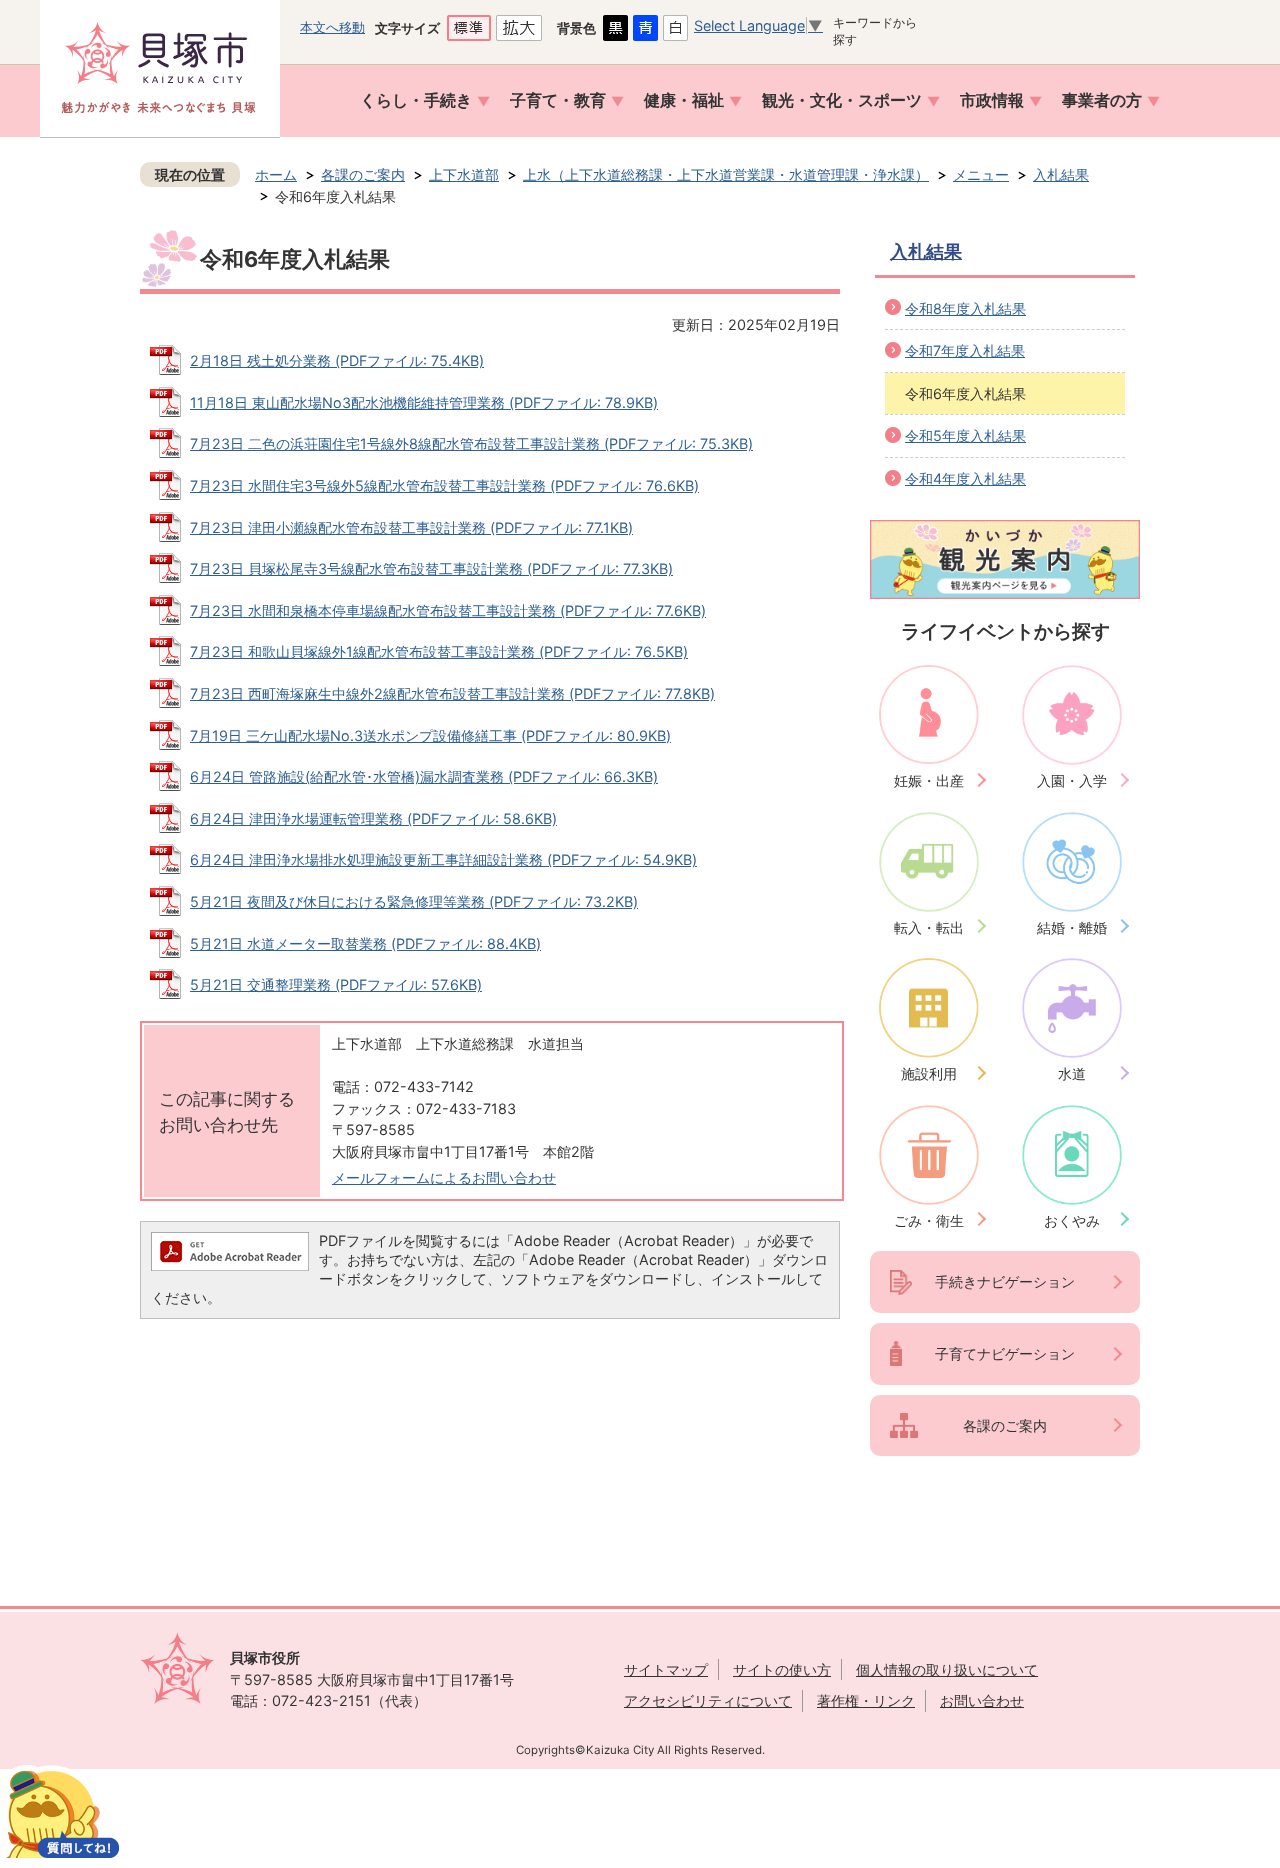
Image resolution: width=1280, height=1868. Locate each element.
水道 (1072, 1073)
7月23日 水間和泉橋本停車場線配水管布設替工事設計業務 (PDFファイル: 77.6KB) (448, 610)
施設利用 (929, 1073)
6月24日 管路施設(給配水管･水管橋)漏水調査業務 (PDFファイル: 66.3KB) (424, 776)
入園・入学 (1072, 780)
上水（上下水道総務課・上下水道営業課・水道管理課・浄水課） (726, 174)
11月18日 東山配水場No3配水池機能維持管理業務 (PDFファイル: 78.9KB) (424, 402)
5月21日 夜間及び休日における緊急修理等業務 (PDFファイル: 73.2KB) (414, 901)
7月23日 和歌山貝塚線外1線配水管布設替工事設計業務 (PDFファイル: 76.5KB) (439, 651)
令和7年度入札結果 (965, 350)
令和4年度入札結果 (965, 478)
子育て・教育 (558, 100)
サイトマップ (666, 1669)
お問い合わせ (982, 1700)
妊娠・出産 (929, 780)
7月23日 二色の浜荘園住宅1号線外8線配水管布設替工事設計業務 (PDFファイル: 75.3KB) (471, 443)
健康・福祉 (684, 100)
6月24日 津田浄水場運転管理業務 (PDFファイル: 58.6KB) (373, 818)
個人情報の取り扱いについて (947, 1669)
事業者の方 (1102, 100)
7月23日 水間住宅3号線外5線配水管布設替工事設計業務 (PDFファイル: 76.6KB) (444, 485)
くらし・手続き (416, 100)
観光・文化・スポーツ (842, 100)
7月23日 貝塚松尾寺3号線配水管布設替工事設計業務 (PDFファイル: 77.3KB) (431, 568)
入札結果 (1061, 174)
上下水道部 (464, 174)
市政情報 (992, 100)
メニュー (981, 174)
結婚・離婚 (1072, 927)
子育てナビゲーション (1005, 1353)
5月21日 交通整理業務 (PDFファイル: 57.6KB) (336, 984)
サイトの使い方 (782, 1669)
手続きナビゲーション (1005, 1281)
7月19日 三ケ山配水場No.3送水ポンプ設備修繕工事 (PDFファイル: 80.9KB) (430, 735)
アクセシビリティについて (708, 1700)
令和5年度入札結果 (965, 435)
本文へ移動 (332, 27)
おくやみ (1072, 1220)
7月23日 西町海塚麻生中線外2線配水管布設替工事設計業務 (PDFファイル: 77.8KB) (452, 693)
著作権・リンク (866, 1700)
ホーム (276, 174)
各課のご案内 (363, 174)
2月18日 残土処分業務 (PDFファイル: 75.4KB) (337, 360)
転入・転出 (929, 927)
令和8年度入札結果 (965, 308)
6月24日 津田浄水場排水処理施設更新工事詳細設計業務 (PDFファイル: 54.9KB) (443, 859)
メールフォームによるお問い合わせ (444, 1177)
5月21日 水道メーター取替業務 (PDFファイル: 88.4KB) (365, 943)
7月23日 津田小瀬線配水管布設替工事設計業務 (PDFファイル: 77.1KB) (411, 527)
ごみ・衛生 (929, 1220)
